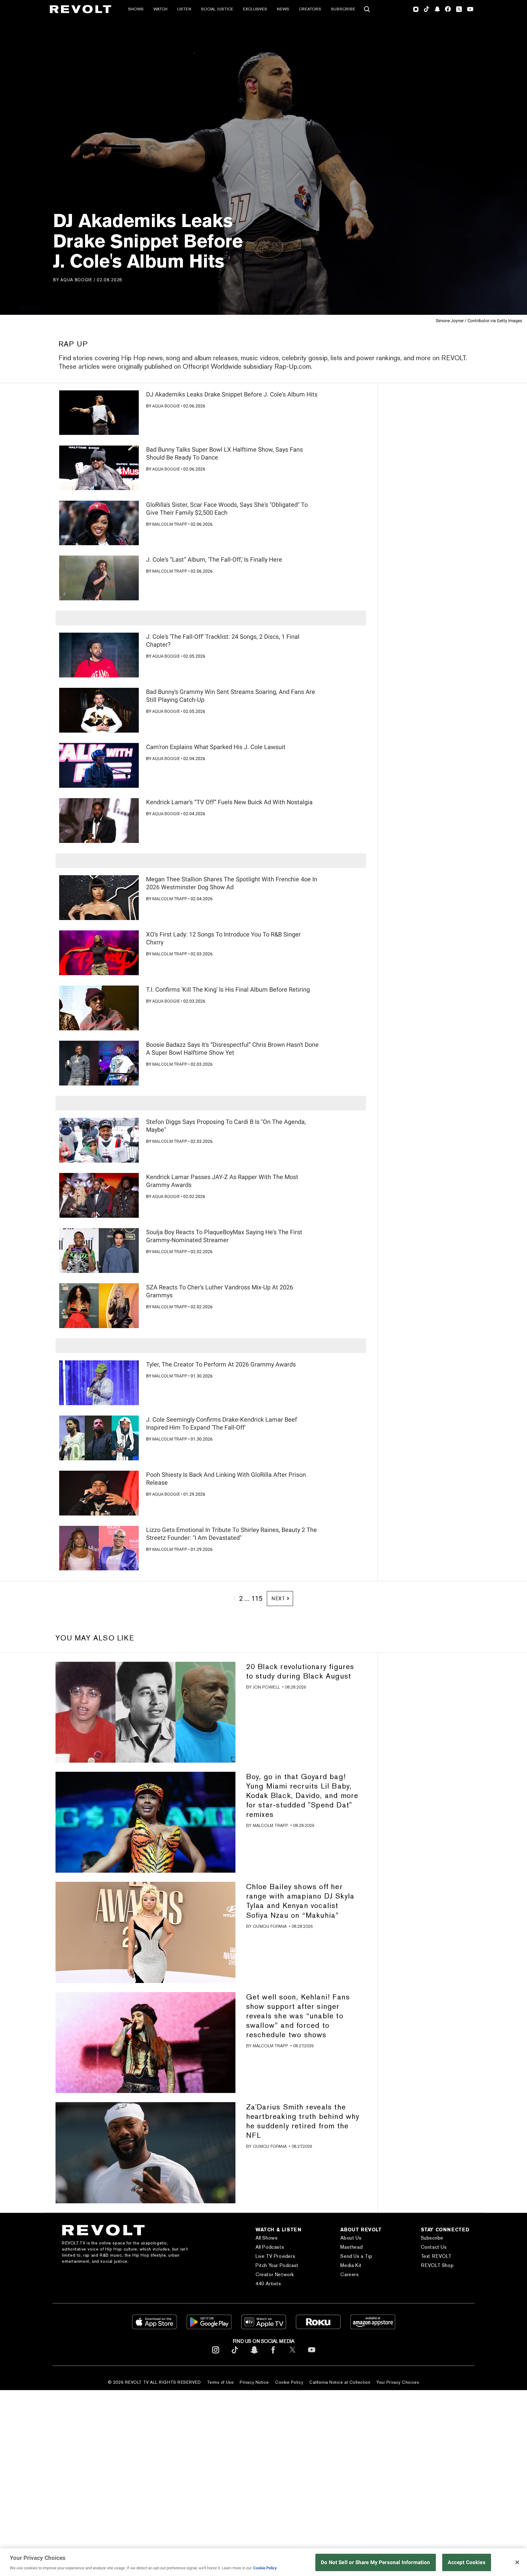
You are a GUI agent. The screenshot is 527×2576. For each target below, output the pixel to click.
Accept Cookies (466, 2562)
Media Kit (351, 2265)
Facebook (448, 9)
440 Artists (268, 2284)
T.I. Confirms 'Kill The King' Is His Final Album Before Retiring (228, 990)
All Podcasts (270, 2247)
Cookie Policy (289, 2382)
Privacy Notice (254, 2382)
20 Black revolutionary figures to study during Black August (300, 1671)
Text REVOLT (436, 2256)
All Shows (267, 2238)
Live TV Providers (275, 2256)
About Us (351, 2238)
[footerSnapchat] (254, 2355)
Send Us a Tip (356, 2256)
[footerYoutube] (312, 2355)
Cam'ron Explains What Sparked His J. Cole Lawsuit (216, 747)
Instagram (416, 9)
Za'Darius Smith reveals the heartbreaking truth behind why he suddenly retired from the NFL (303, 2121)
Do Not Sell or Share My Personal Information (376, 2562)
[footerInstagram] (216, 2355)
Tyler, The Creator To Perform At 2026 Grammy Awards (221, 1364)
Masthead (351, 2247)
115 (257, 1599)
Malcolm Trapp (170, 524)
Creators (310, 9)
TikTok (427, 9)
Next (278, 1599)
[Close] (517, 2562)
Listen (184, 9)
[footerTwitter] (292, 2355)
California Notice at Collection (340, 2382)
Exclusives (255, 9)
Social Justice (217, 9)
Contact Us (434, 2247)
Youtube (470, 10)
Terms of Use (220, 2382)
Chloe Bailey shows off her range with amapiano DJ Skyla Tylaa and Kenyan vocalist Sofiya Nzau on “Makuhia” (300, 1901)
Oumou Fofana (270, 1926)
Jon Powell (266, 1687)
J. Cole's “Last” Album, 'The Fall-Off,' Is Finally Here (214, 560)
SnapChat (437, 9)
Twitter (459, 9)
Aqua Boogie (76, 280)
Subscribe (343, 9)
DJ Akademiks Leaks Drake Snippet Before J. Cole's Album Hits (232, 394)
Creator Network (275, 2274)
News (283, 9)
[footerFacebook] (273, 2355)
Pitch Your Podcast (277, 2265)
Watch (160, 9)
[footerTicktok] (235, 2355)
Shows (136, 9)
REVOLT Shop (437, 2265)
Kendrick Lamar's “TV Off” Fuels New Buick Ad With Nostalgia (229, 802)
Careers (350, 2274)
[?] (99, 413)
